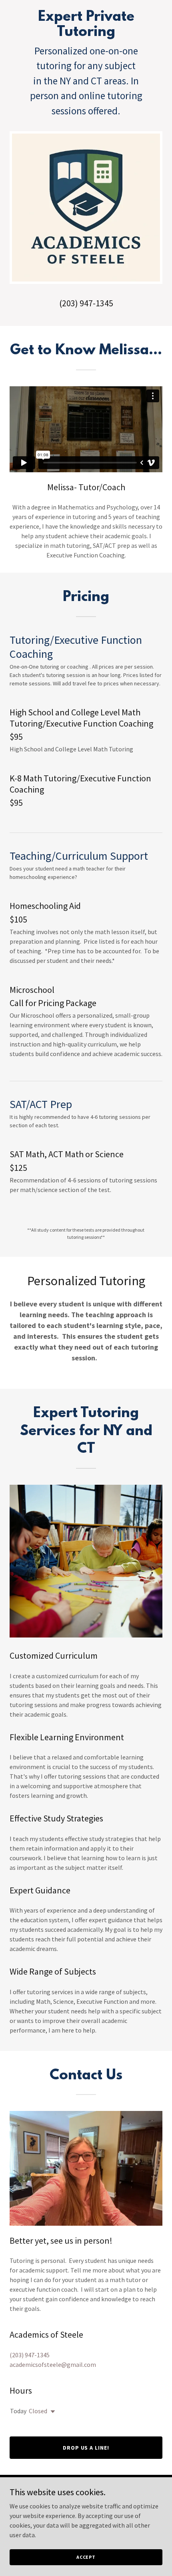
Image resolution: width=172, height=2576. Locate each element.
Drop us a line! (86, 2448)
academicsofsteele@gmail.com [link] (53, 2364)
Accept (86, 2557)
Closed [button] (38, 2411)
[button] (51, 2412)
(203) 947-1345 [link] (86, 303)
